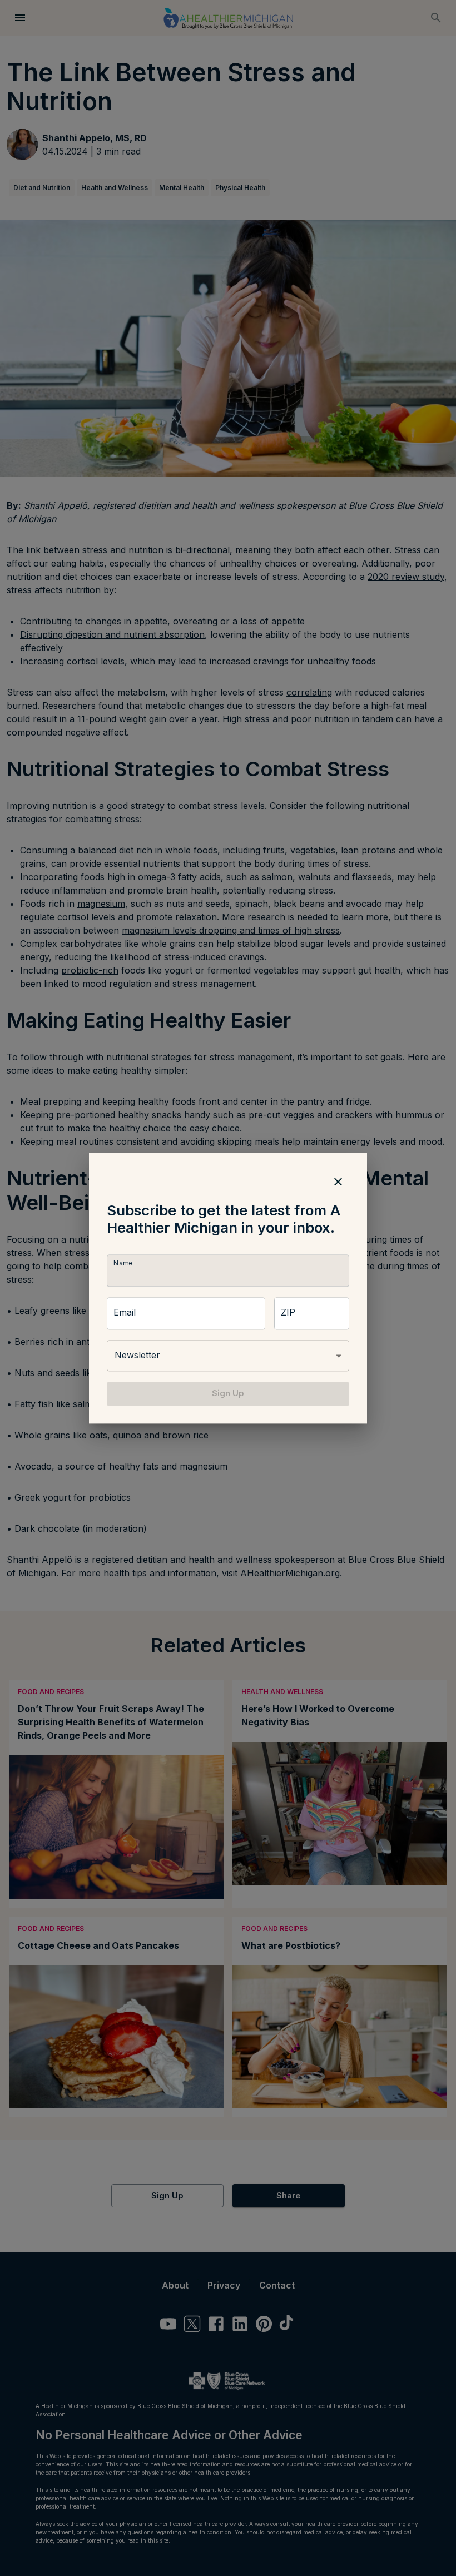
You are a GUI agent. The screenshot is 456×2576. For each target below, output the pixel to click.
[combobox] (228, 1356)
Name (123, 1264)
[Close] (338, 1182)
